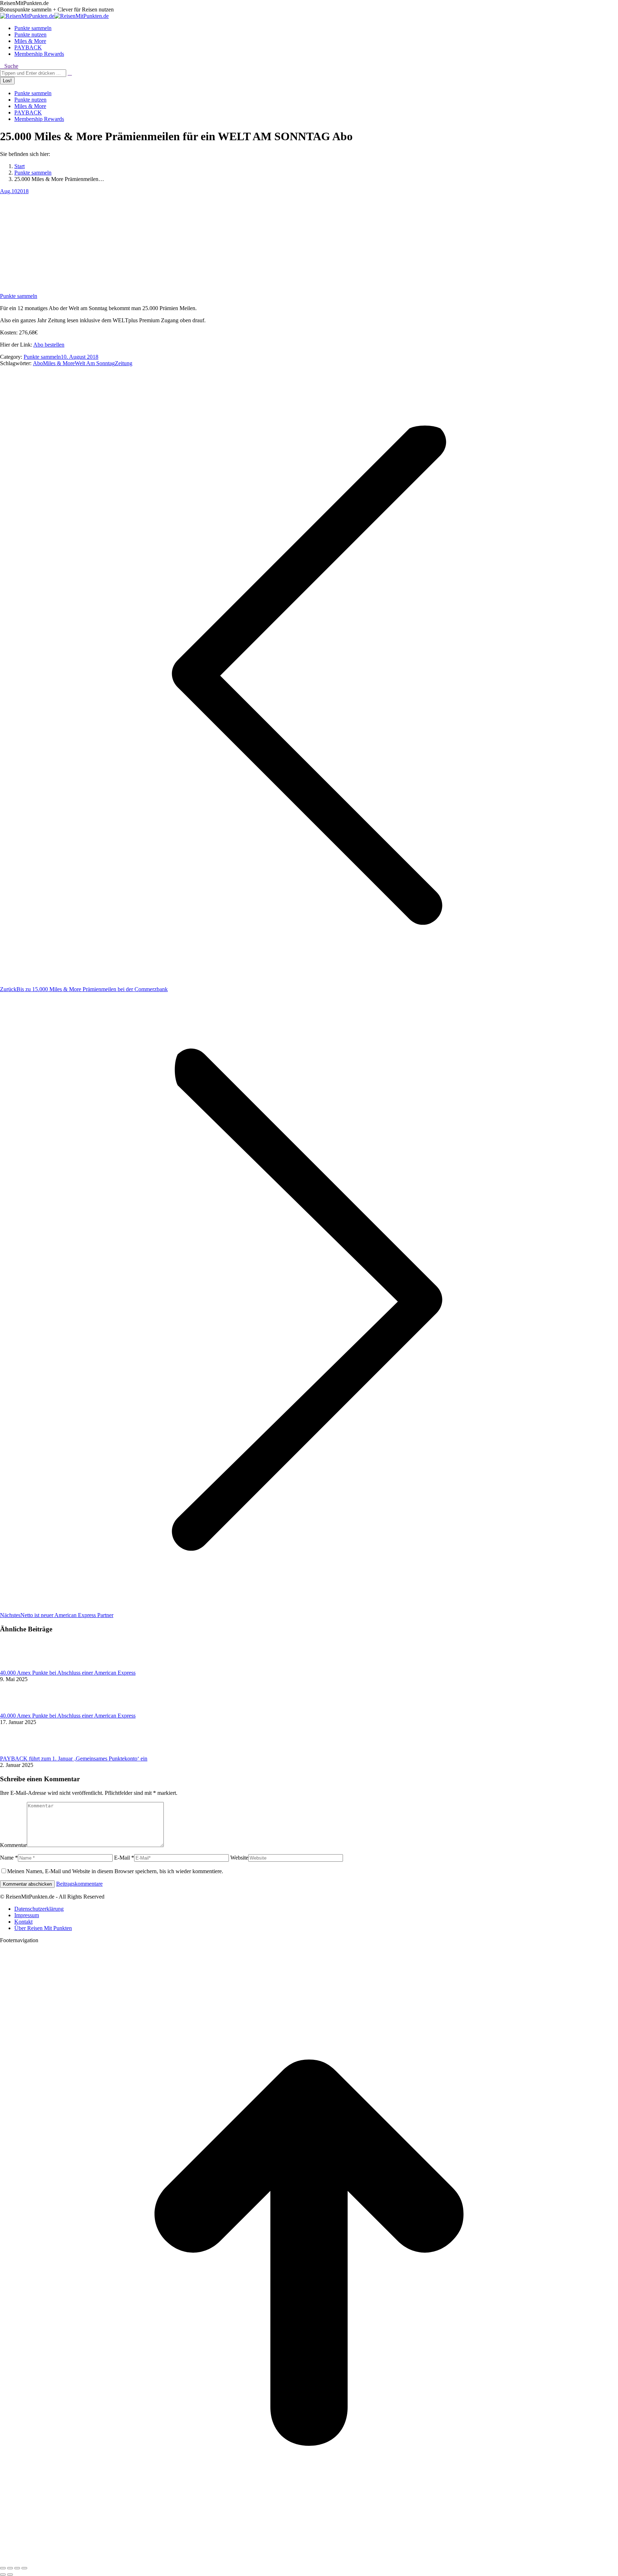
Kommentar (13, 1845)
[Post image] (20, 1666)
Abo (38, 363)
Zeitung (124, 363)
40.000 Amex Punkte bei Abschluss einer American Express (68, 1673)
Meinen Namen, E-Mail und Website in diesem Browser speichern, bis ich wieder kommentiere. (115, 1871)
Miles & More (59, 363)
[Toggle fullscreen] (17, 2568)
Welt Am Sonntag (95, 363)
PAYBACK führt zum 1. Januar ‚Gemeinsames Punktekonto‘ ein (74, 1759)
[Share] (10, 2568)
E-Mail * (124, 1858)
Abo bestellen (49, 345)
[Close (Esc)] (3, 2568)
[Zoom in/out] (24, 2568)
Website (239, 1858)
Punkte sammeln (19, 296)
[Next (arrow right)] (10, 2575)
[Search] (70, 73)
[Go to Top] (309, 2560)
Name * (9, 1858)
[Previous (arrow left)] (3, 2575)
